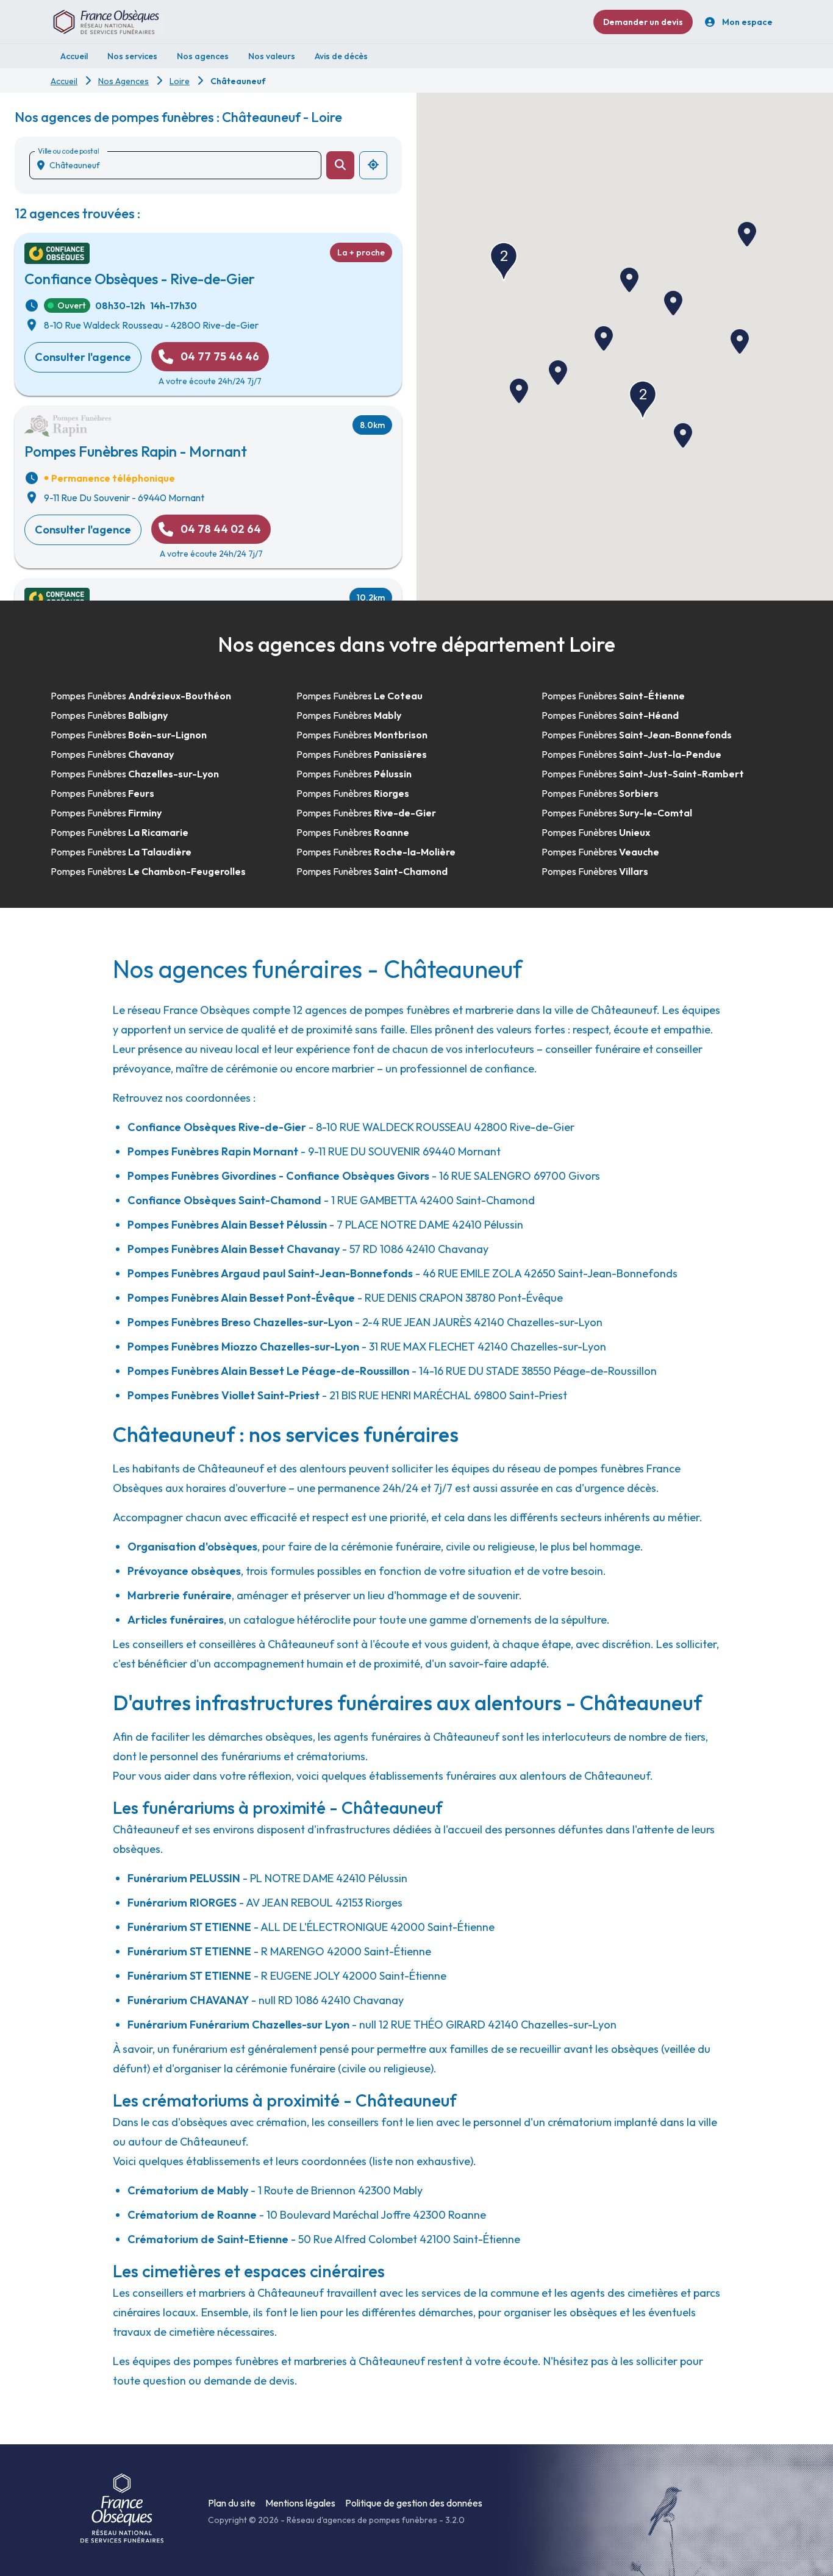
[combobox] (180, 165)
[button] (604, 338)
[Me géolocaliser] (373, 165)
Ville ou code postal (68, 151)
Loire (180, 81)
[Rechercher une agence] (340, 165)
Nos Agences (123, 81)
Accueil (64, 81)
